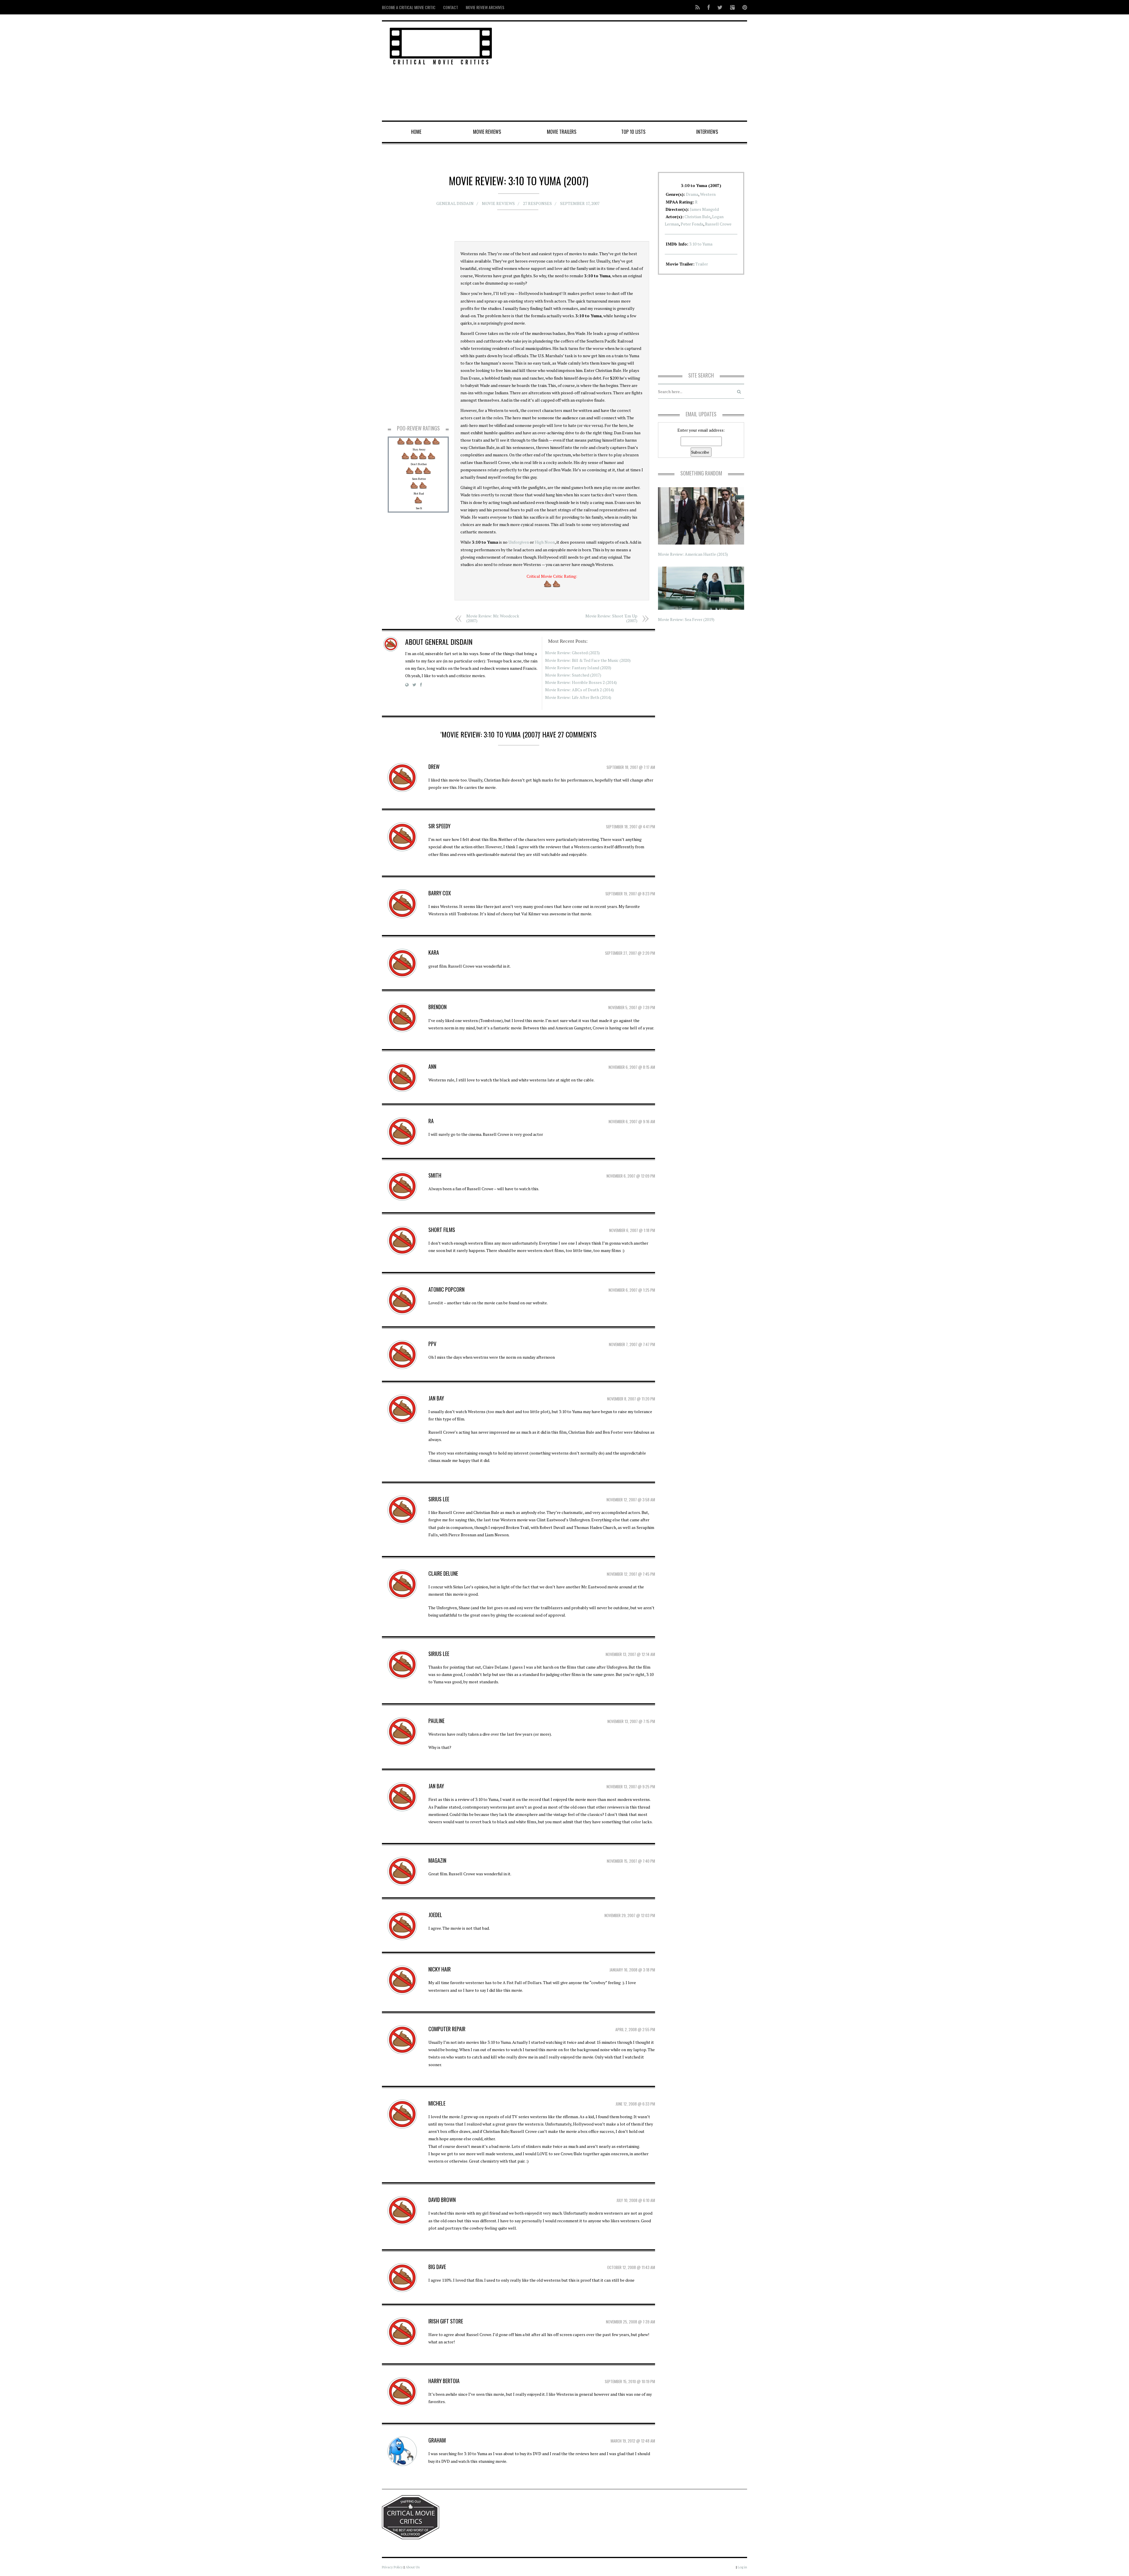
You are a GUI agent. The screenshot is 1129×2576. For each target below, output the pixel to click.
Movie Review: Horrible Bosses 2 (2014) (581, 682)
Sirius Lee (439, 1499)
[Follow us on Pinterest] (743, 7)
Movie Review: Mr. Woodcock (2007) (493, 618)
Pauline (436, 1721)
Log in (742, 2567)
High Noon (545, 542)
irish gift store (446, 2321)
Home (416, 132)
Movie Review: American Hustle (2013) (693, 554)
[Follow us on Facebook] (709, 7)
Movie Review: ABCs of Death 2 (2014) (579, 690)
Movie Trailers (562, 132)
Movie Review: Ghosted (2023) (572, 653)
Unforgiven (519, 542)
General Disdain (455, 203)
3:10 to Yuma (701, 244)
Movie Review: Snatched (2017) (573, 675)
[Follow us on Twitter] (720, 7)
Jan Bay (436, 1786)
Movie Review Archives (485, 7)
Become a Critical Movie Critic (409, 7)
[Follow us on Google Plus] (732, 7)
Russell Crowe (718, 224)
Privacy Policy (392, 2567)
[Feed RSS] (698, 7)
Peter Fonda (692, 224)
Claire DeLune (443, 1573)
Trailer (702, 264)
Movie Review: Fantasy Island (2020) (578, 668)
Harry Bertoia (444, 2381)
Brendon (437, 1007)
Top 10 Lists (633, 132)
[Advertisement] (626, 71)
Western (708, 194)
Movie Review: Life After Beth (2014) (578, 697)
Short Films (442, 1230)
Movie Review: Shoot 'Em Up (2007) (611, 618)
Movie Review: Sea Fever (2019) (686, 619)
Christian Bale (697, 217)
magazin (437, 1860)
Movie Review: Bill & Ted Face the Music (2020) (588, 660)
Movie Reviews (487, 132)
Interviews (707, 132)
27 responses (537, 203)
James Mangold (704, 209)
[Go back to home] (441, 45)
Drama (692, 194)
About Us (413, 2567)
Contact (451, 7)
